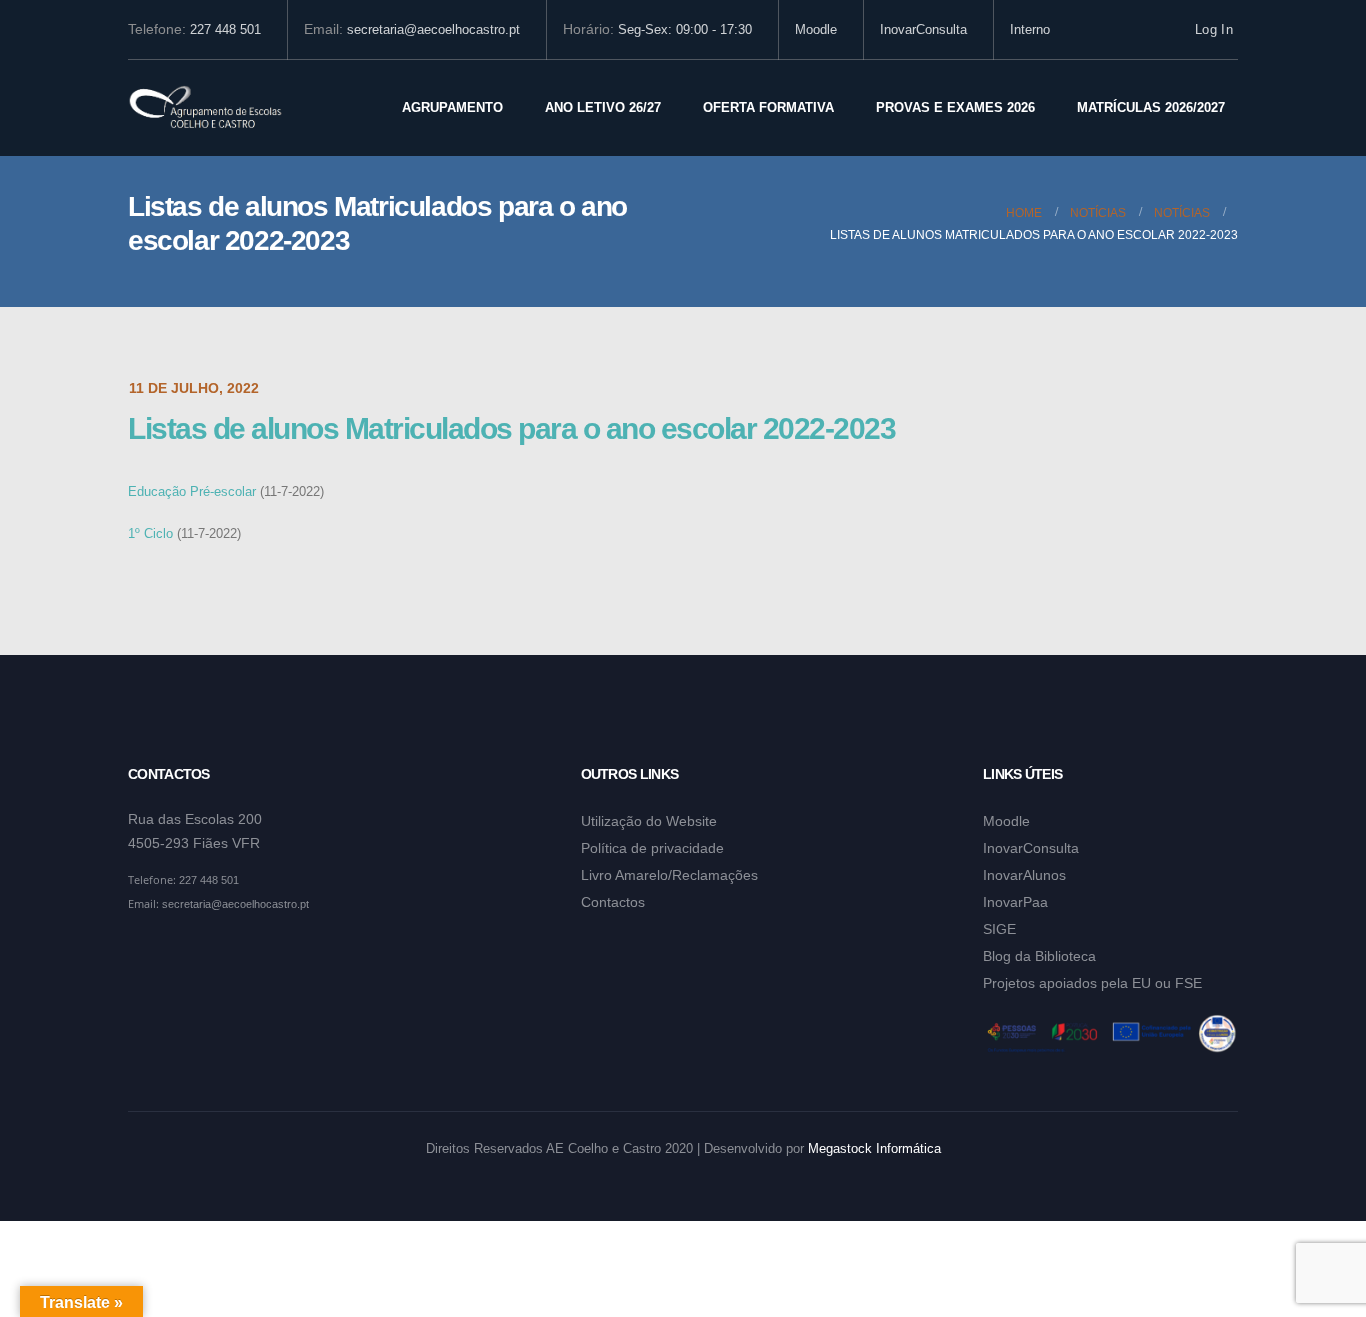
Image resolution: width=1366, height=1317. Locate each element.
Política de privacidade (652, 848)
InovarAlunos (1024, 875)
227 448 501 (225, 30)
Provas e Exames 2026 (955, 107)
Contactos (613, 902)
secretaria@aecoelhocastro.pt (433, 30)
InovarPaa (1015, 902)
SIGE (999, 929)
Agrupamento (452, 107)
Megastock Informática (874, 1149)
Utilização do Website (649, 821)
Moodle (816, 30)
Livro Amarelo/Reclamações (669, 875)
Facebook (145, 953)
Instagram (183, 953)
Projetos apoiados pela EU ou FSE (1092, 983)
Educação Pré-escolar (192, 492)
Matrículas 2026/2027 (1151, 107)
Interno (1030, 30)
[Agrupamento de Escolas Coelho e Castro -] (205, 108)
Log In (1214, 30)
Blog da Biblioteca (1039, 956)
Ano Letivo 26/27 (603, 107)
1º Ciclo (150, 534)
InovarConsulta (923, 30)
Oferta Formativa (768, 107)
